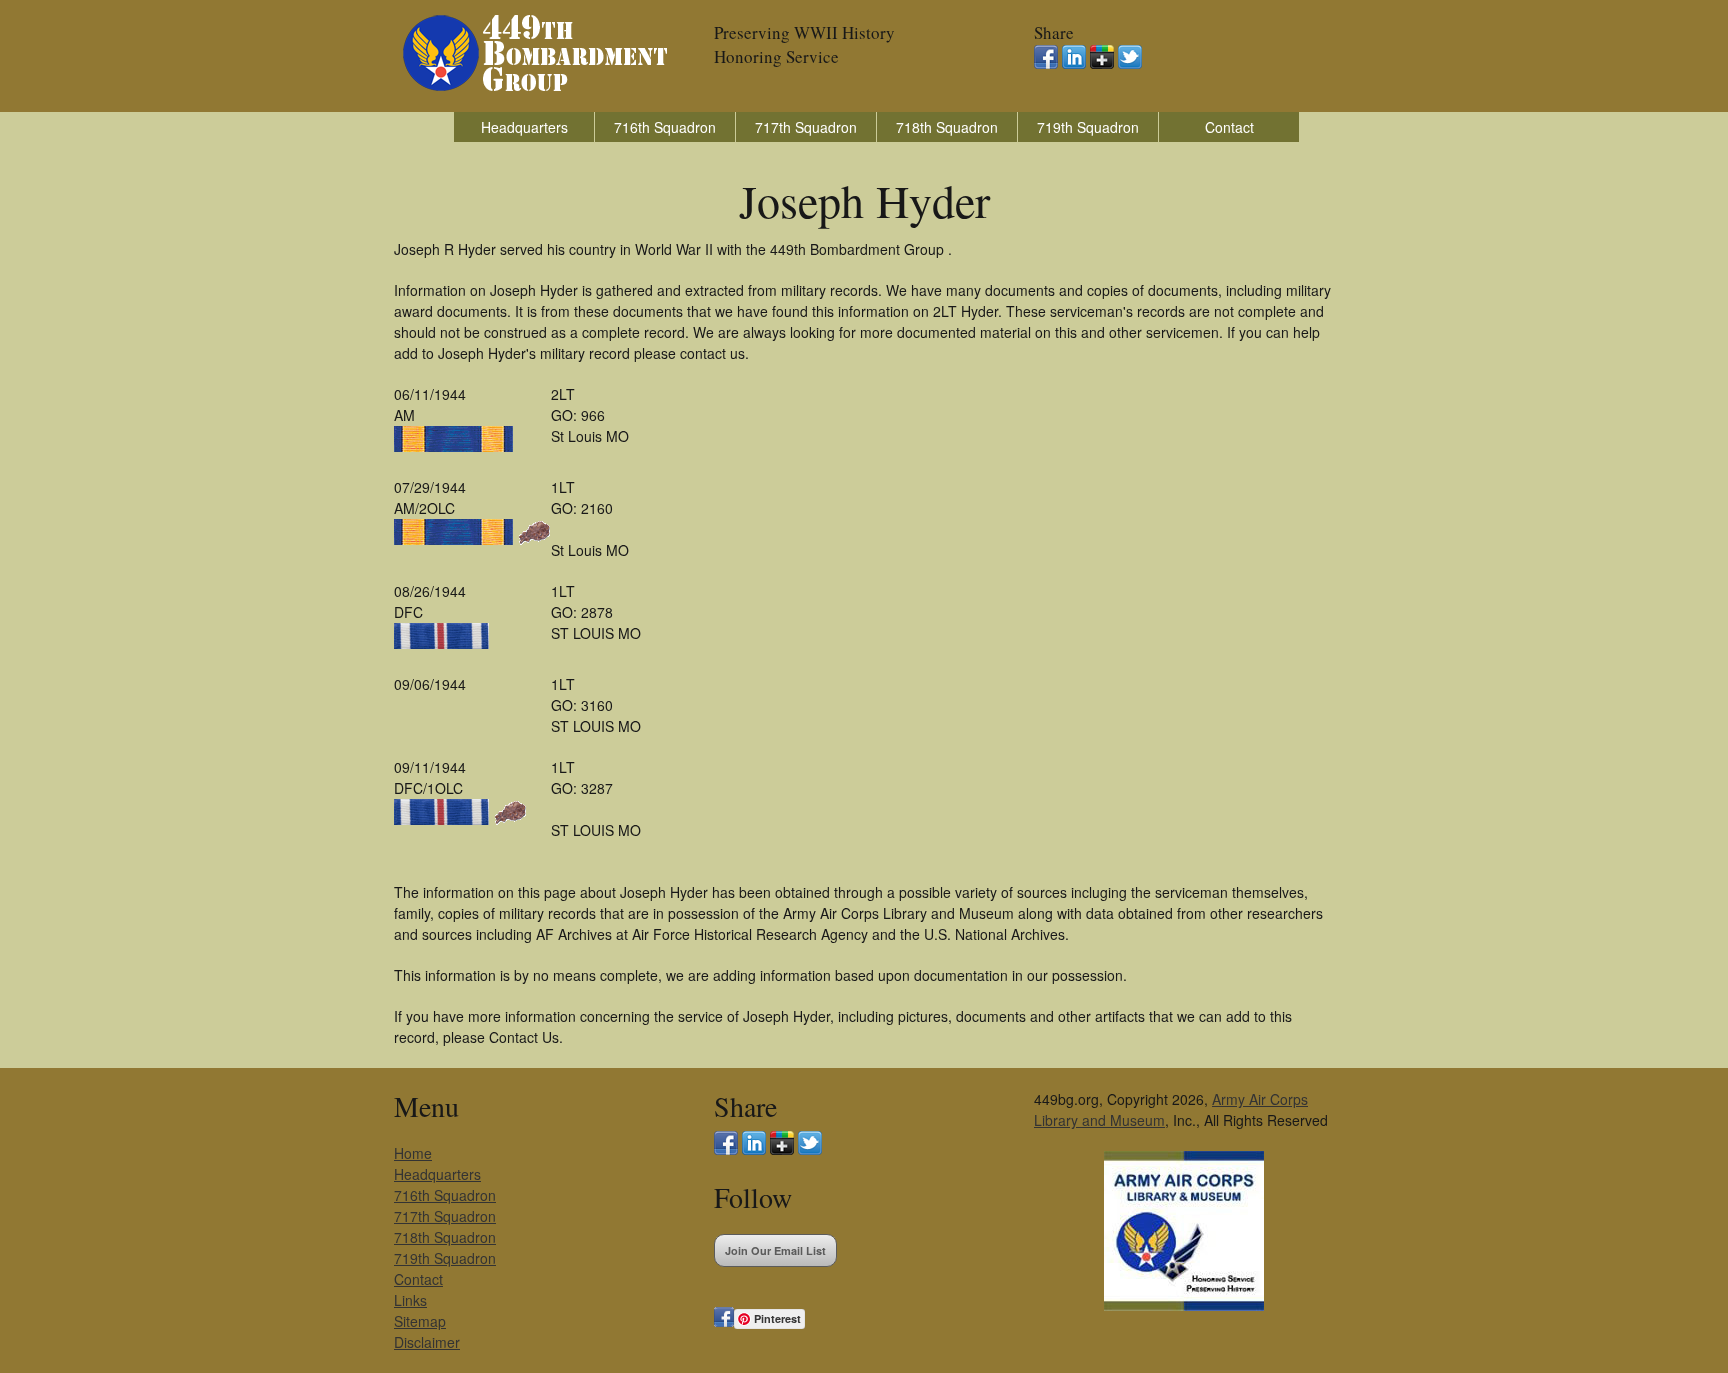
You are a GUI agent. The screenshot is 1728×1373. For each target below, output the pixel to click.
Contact (1229, 127)
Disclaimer (427, 1342)
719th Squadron (1088, 127)
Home (413, 1153)
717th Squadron (806, 127)
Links (410, 1300)
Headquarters (524, 127)
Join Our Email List (775, 1250)
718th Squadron (947, 127)
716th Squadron (665, 127)
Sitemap (420, 1321)
